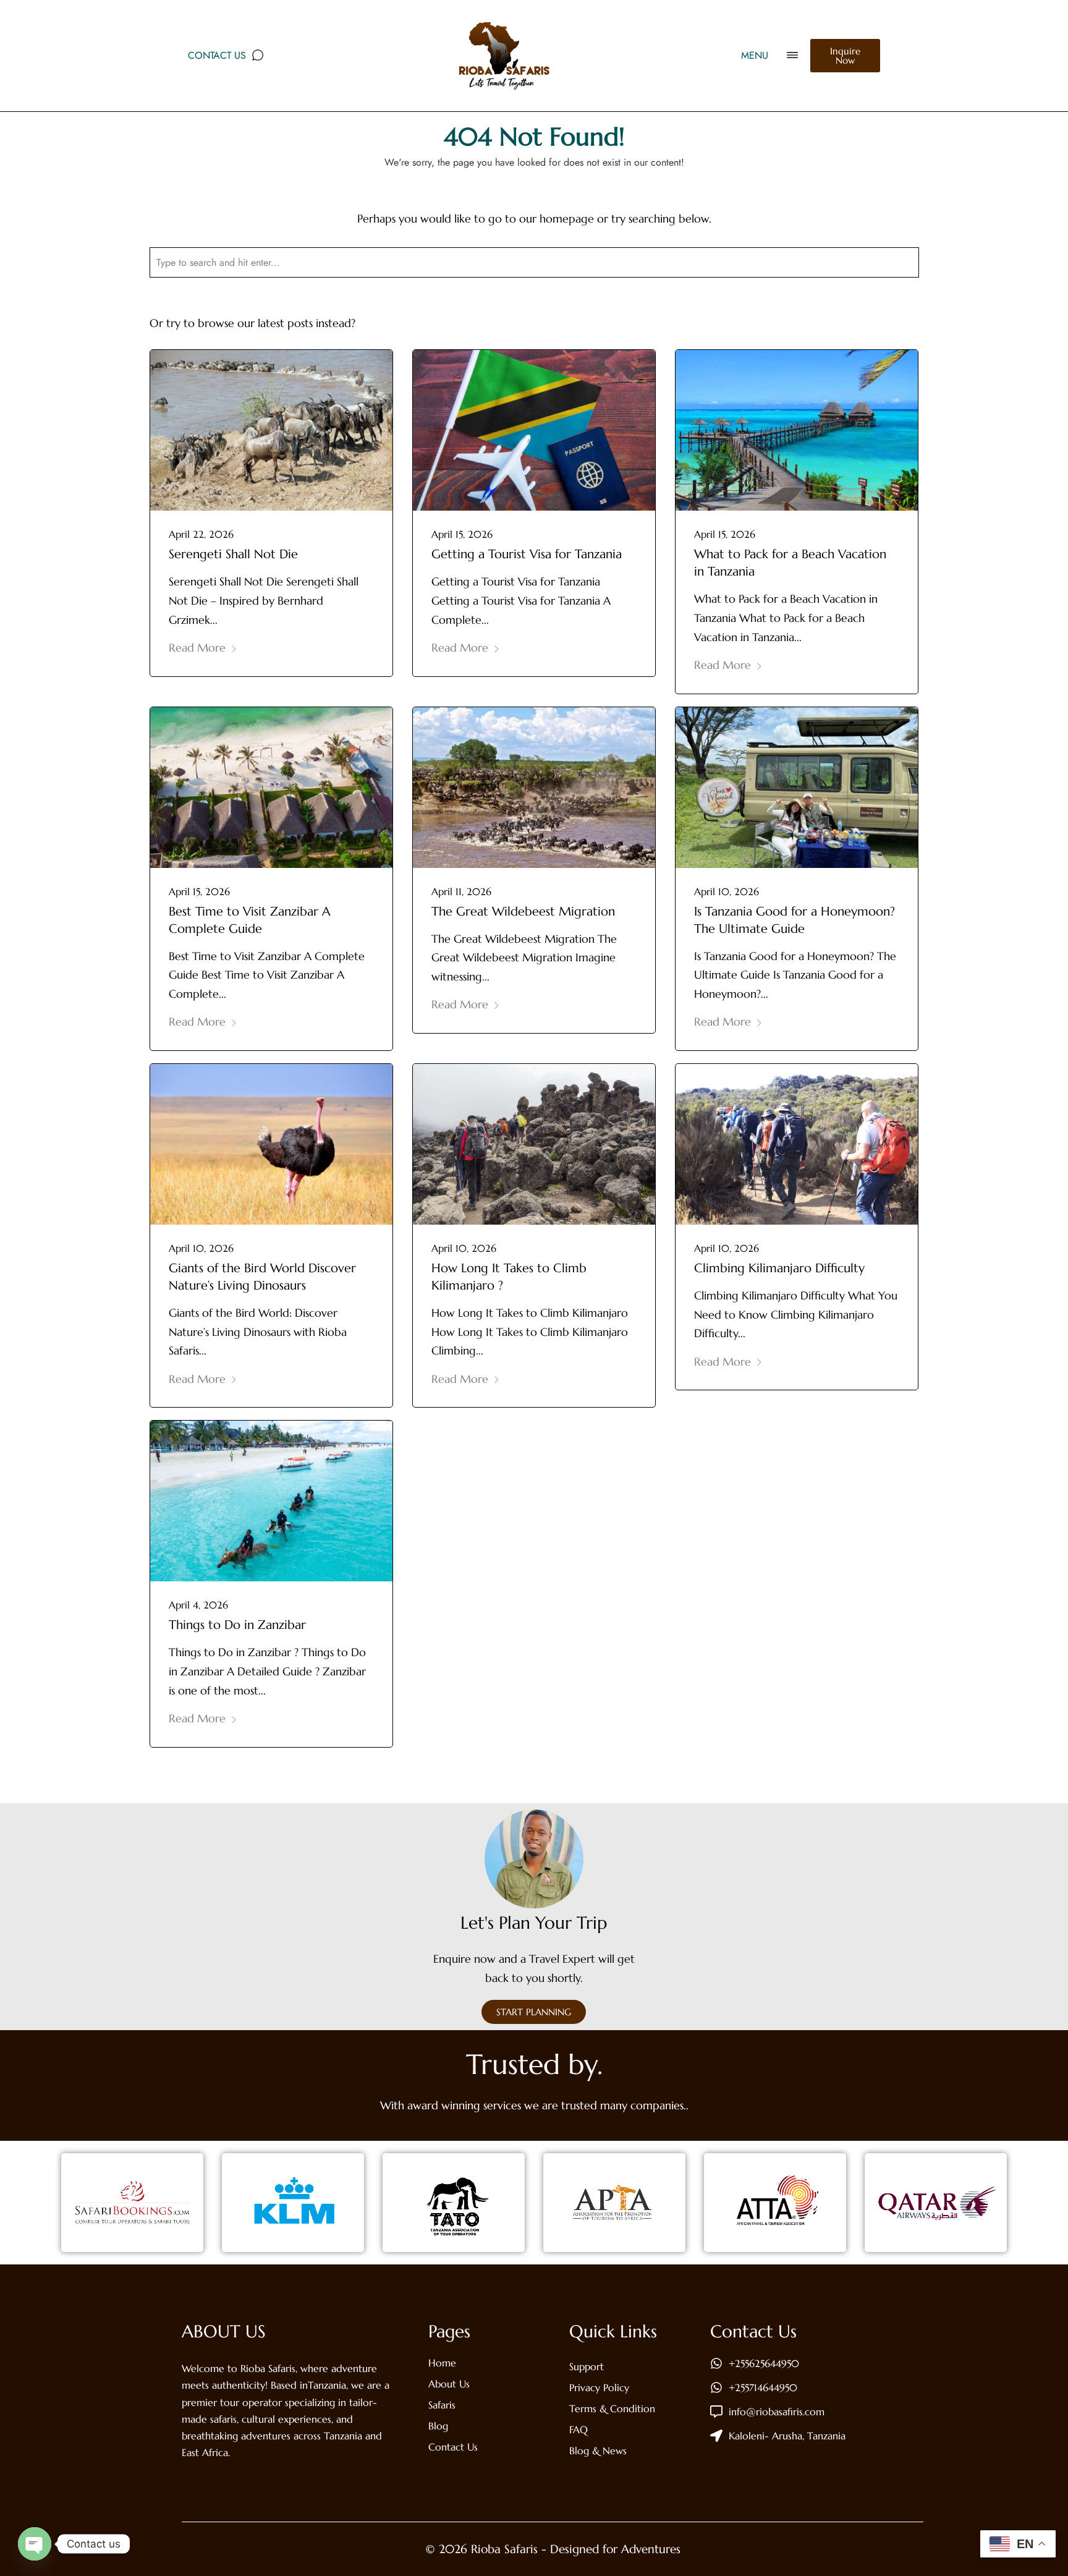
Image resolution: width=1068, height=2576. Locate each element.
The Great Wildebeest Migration (523, 912)
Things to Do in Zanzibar (237, 1625)
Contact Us (217, 55)
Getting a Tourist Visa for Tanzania (527, 554)
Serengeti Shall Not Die (233, 554)
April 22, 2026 (201, 534)
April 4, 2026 (198, 1605)
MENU (755, 55)
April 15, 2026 (462, 534)
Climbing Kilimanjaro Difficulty (779, 1268)
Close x (926, 281)
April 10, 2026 (727, 891)
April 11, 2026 (461, 891)
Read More (197, 648)
